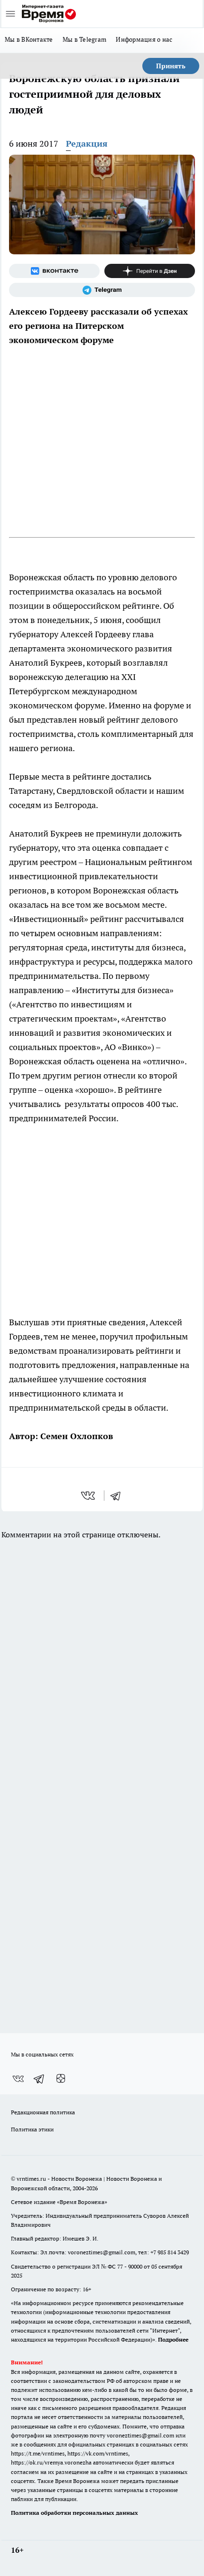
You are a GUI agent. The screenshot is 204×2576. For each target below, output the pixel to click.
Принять (171, 66)
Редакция (87, 144)
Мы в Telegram (85, 39)
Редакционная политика (43, 2112)
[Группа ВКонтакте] (54, 271)
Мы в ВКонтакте (29, 39)
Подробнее (173, 2339)
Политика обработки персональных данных (74, 2513)
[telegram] (119, 1496)
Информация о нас (144, 39)
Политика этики (32, 2129)
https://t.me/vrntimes (38, 2453)
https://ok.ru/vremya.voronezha (51, 2462)
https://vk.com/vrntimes (98, 2453)
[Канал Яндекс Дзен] (150, 271)
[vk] (89, 1496)
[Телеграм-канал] (102, 290)
